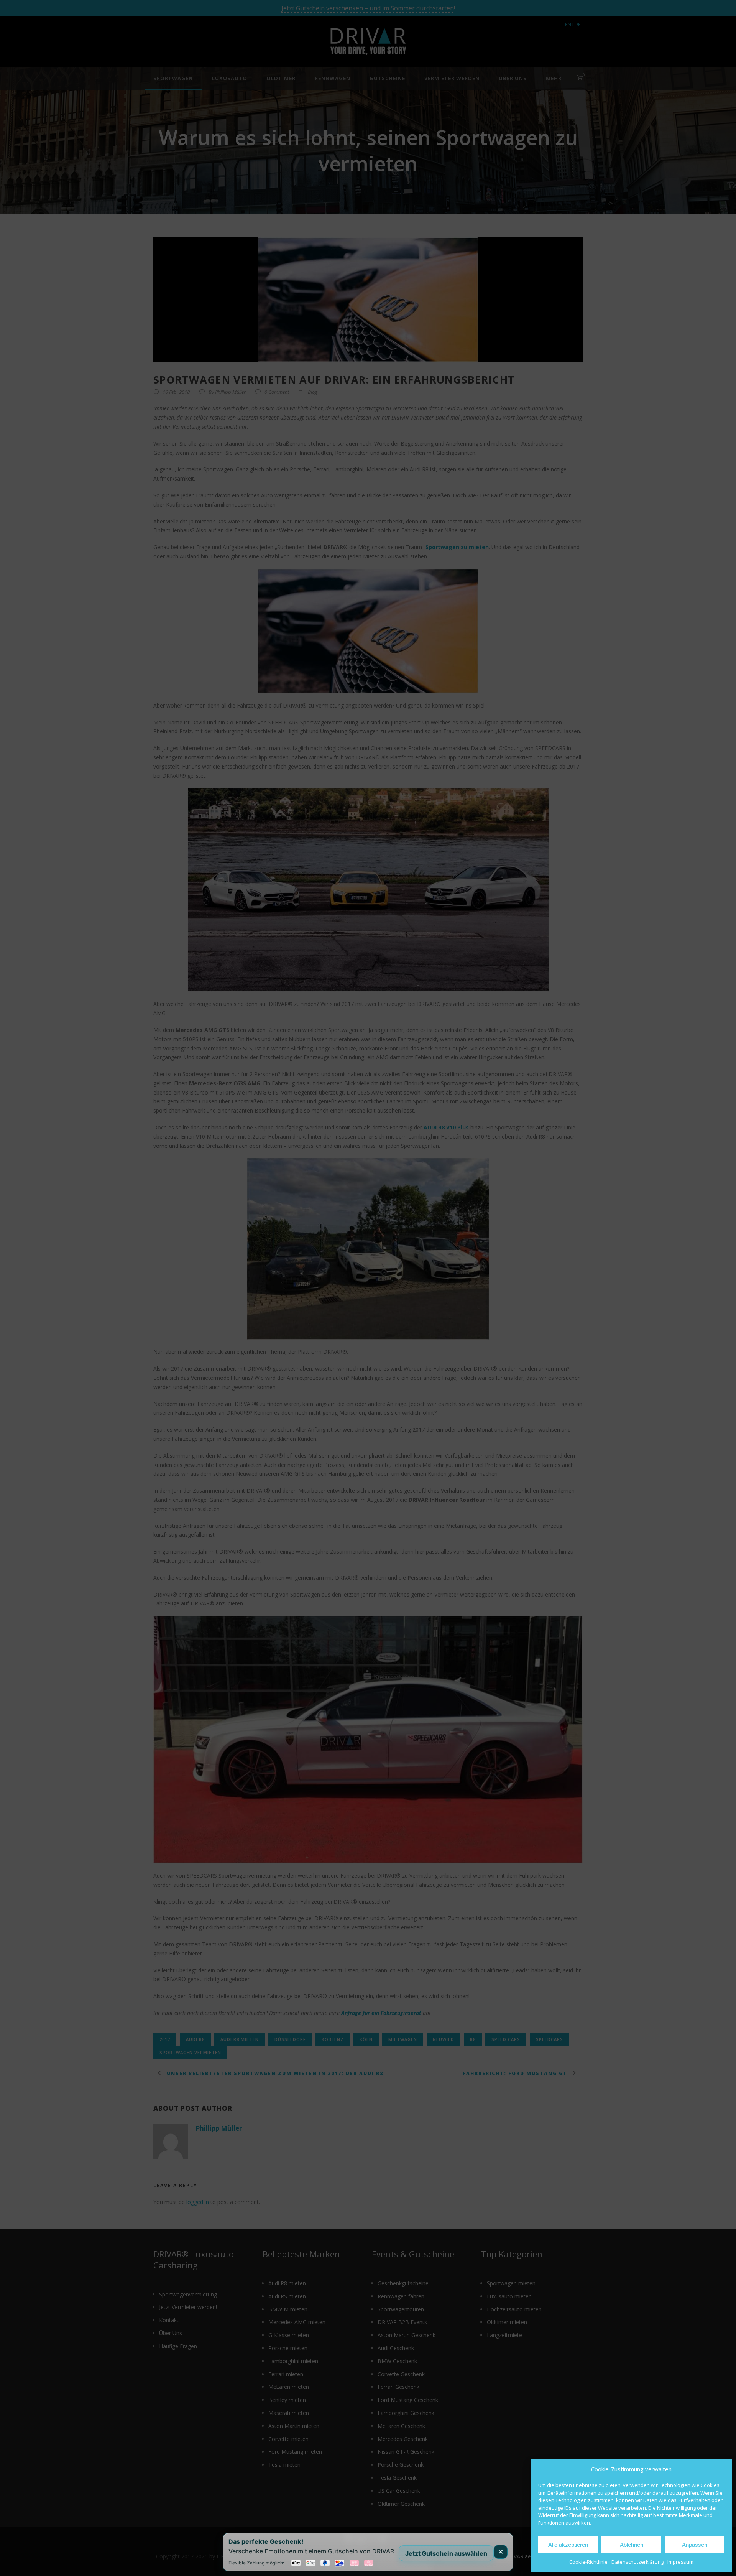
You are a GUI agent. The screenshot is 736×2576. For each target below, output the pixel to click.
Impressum (680, 2562)
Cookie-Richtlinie (588, 2562)
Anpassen (695, 2545)
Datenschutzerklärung (637, 2562)
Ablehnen (632, 2545)
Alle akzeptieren (568, 2545)
